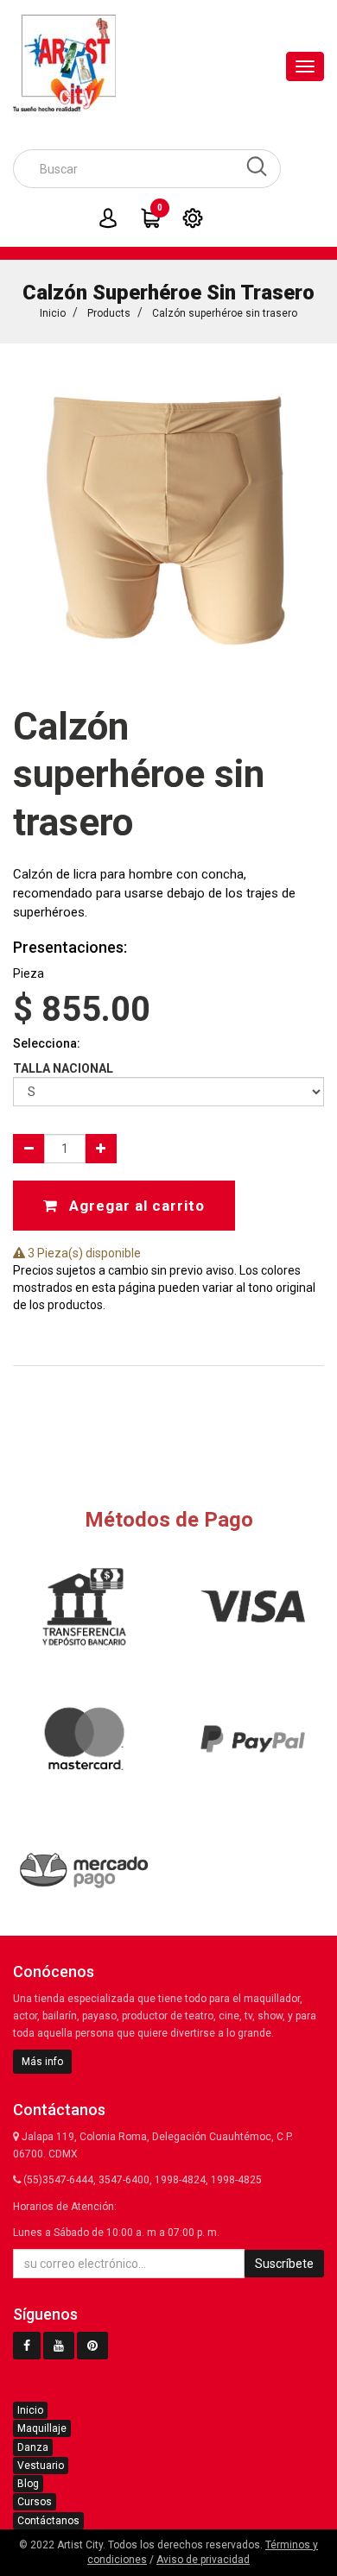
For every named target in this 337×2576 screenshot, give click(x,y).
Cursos (35, 2502)
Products (109, 313)
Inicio (53, 313)
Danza (33, 2447)
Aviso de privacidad (203, 2560)
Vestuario (41, 2466)
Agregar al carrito (135, 1206)
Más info (42, 2062)
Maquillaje (42, 2428)
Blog (28, 2484)
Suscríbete (284, 2264)
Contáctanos (48, 2521)
